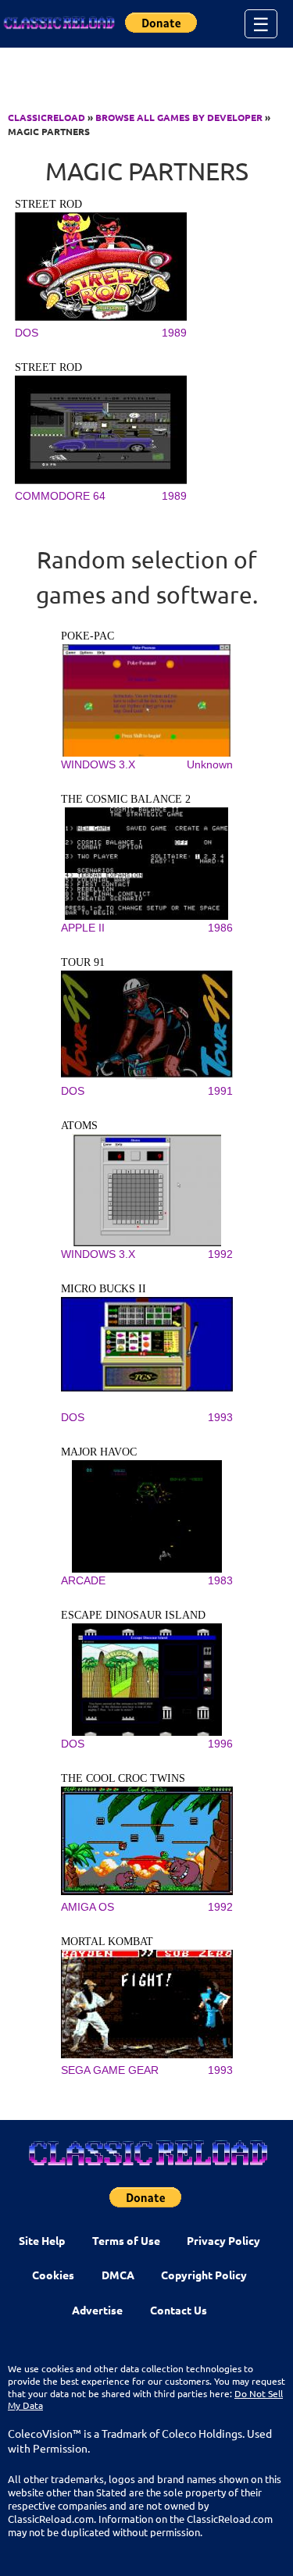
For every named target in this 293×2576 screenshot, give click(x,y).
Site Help (42, 2240)
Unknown (210, 764)
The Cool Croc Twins (123, 1778)
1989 (174, 333)
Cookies (53, 2275)
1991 (220, 1091)
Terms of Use (126, 2240)
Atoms (79, 1126)
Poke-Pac (88, 636)
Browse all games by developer (179, 117)
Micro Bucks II (104, 1289)
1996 (220, 1744)
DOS (27, 333)
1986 (220, 928)
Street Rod (48, 204)
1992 (220, 1254)
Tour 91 (83, 962)
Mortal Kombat (107, 1942)
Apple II (83, 928)
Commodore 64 (60, 496)
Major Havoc (99, 1452)
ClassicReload (46, 117)
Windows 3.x (98, 764)
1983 (220, 1580)
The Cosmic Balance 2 (126, 799)
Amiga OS (88, 1907)
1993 (220, 1417)
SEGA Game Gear (110, 2070)
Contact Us (179, 2310)
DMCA (118, 2275)
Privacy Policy (223, 2240)
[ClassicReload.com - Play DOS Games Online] (59, 23)
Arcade (83, 1580)
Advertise (97, 2310)
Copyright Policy (204, 2275)
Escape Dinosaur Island (133, 1615)
